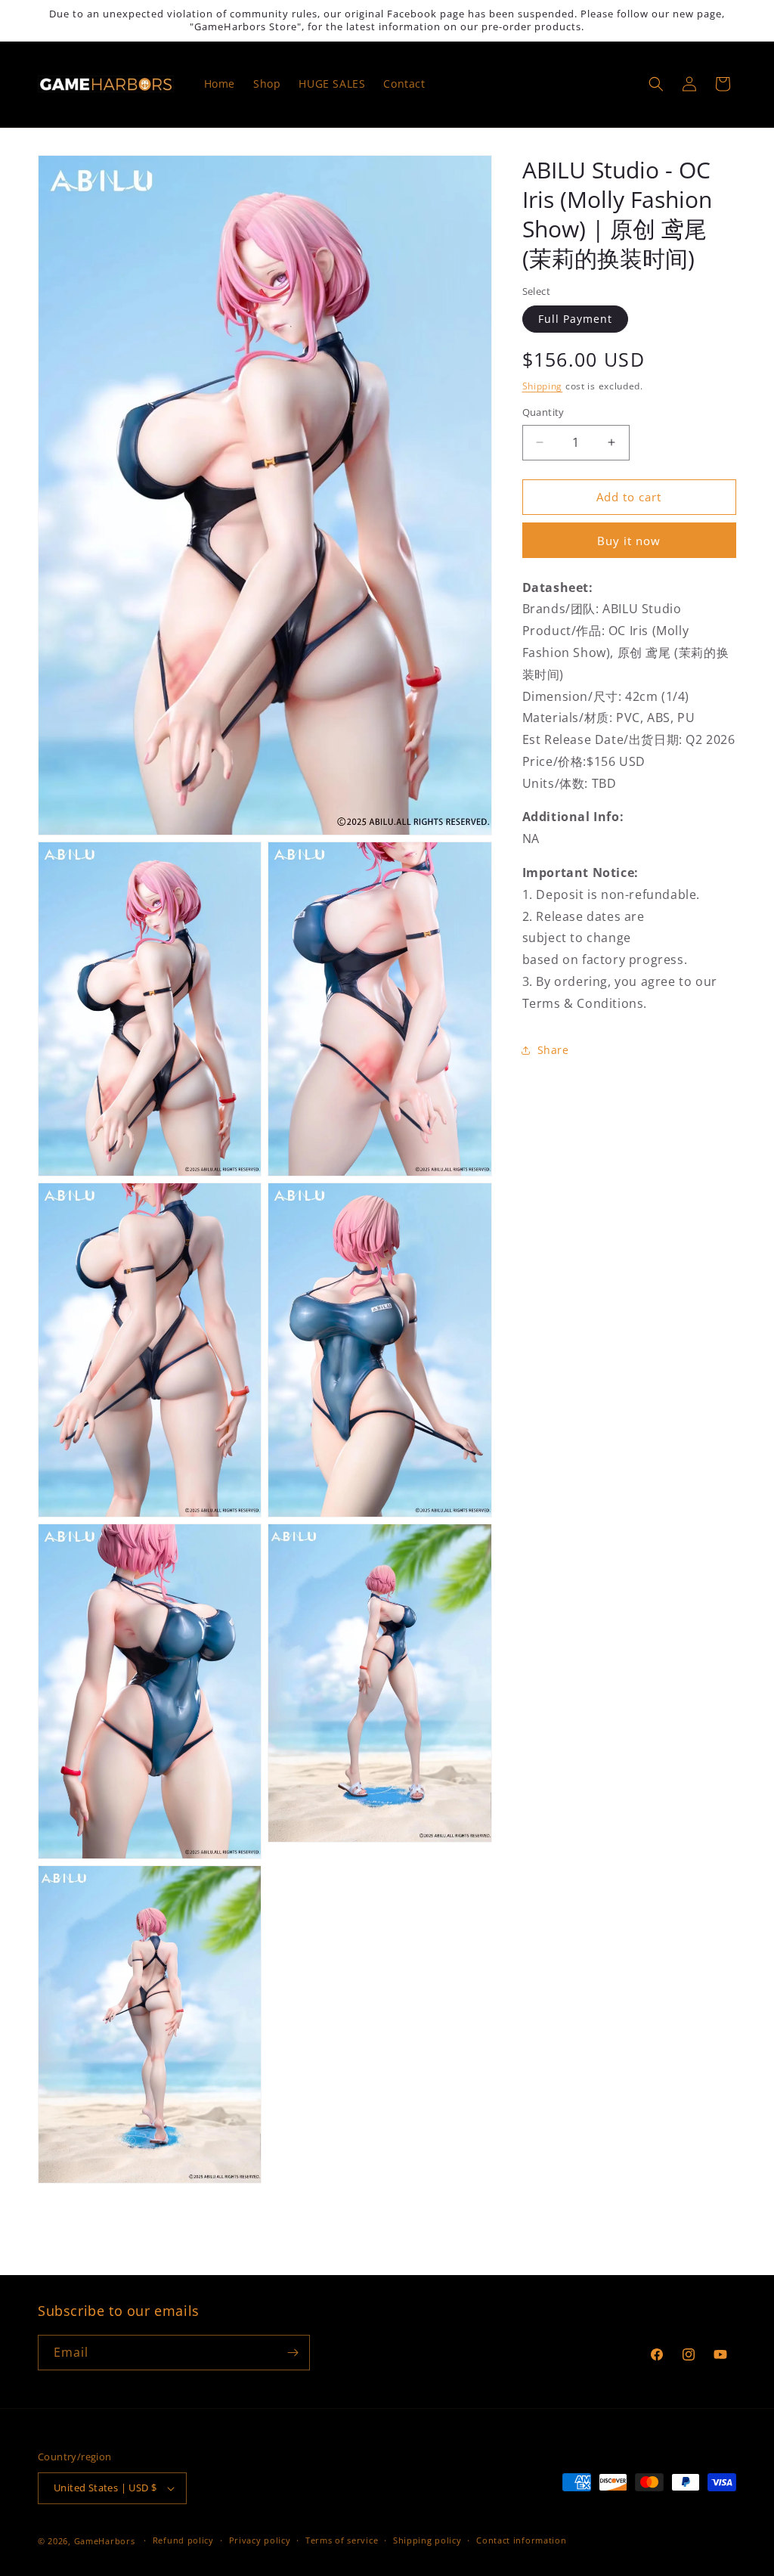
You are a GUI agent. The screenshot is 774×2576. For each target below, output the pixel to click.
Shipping (543, 386)
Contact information (521, 2540)
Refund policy (183, 2540)
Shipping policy (427, 2540)
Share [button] (553, 1050)
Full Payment (575, 319)
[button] (656, 84)
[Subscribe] (293, 2353)
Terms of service (342, 2540)
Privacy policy (260, 2540)
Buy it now (629, 541)
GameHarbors (105, 2541)
